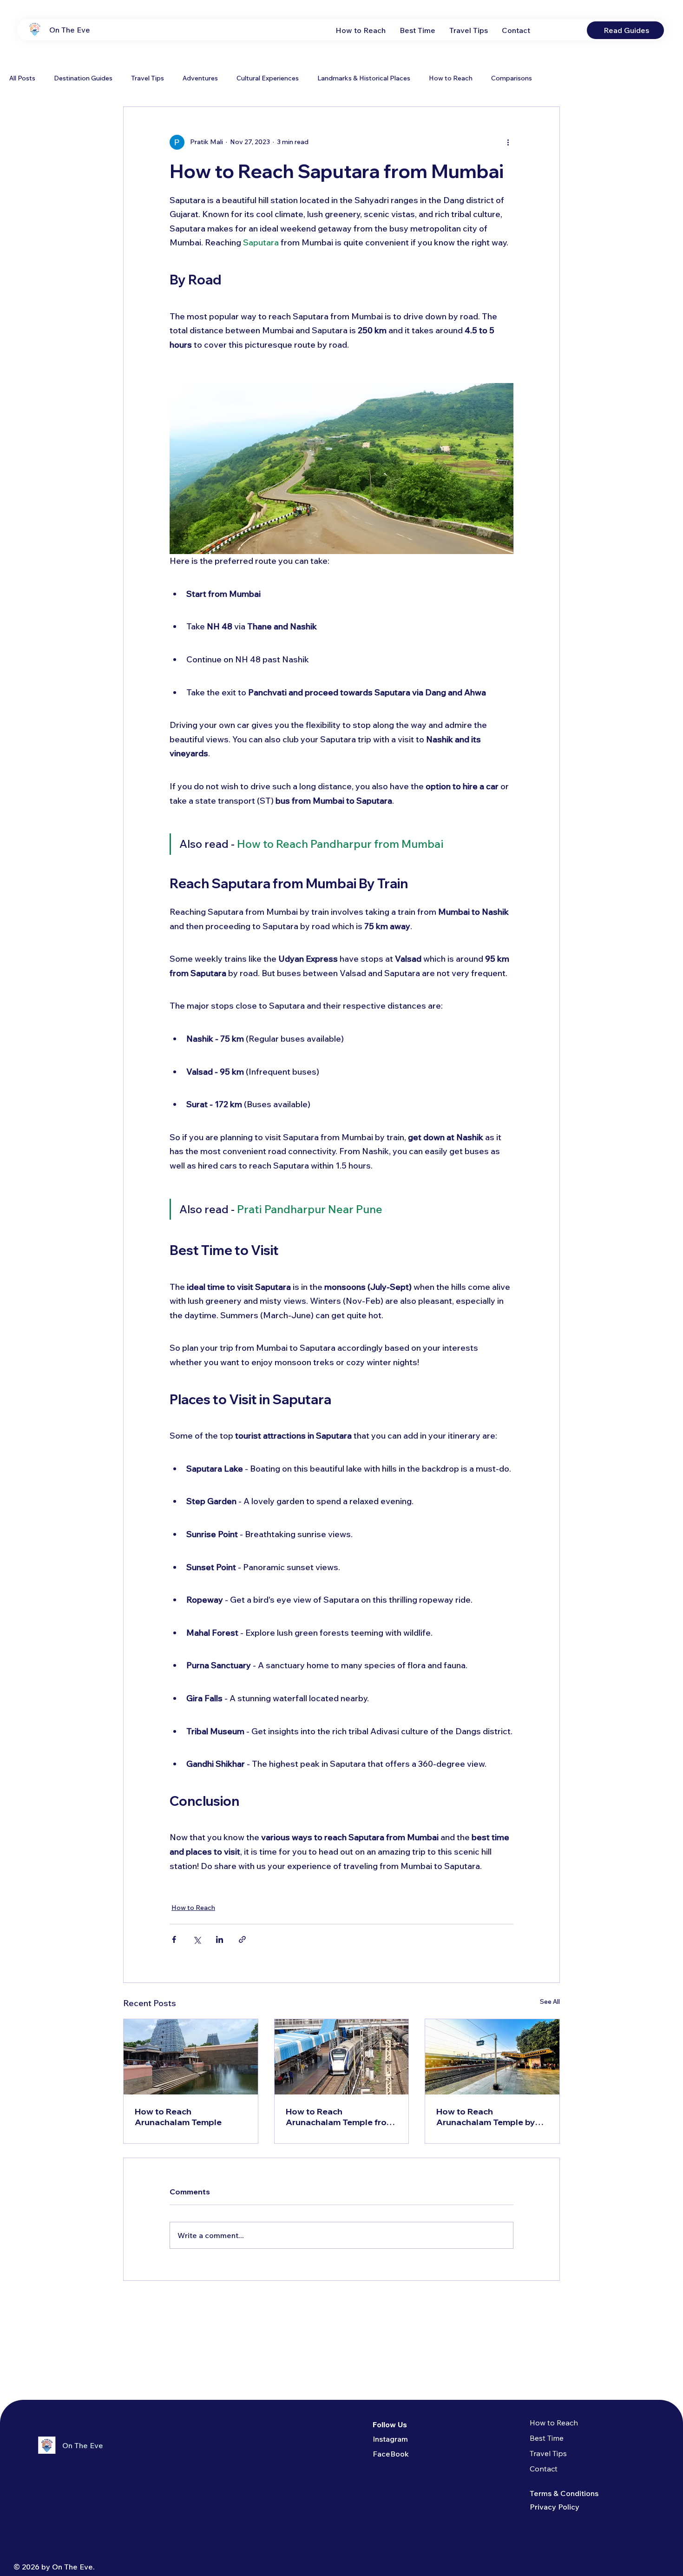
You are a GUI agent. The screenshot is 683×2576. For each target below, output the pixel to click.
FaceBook (391, 2454)
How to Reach (451, 78)
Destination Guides (83, 78)
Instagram (390, 2439)
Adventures (200, 78)
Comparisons (512, 78)
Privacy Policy (555, 2507)
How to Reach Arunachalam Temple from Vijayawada (340, 2117)
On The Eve (70, 30)
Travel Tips (148, 78)
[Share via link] (242, 1939)
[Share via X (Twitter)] (197, 1939)
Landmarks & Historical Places (364, 78)
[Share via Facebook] (174, 1939)
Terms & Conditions (564, 2493)
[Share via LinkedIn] (220, 1939)
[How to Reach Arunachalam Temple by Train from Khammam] (492, 2057)
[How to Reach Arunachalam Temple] (191, 2057)
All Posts (22, 78)
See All (550, 2001)
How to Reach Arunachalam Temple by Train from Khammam (486, 2117)
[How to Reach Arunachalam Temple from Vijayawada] (342, 2057)
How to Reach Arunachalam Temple (178, 2117)
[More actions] (508, 142)
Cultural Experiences (268, 78)
